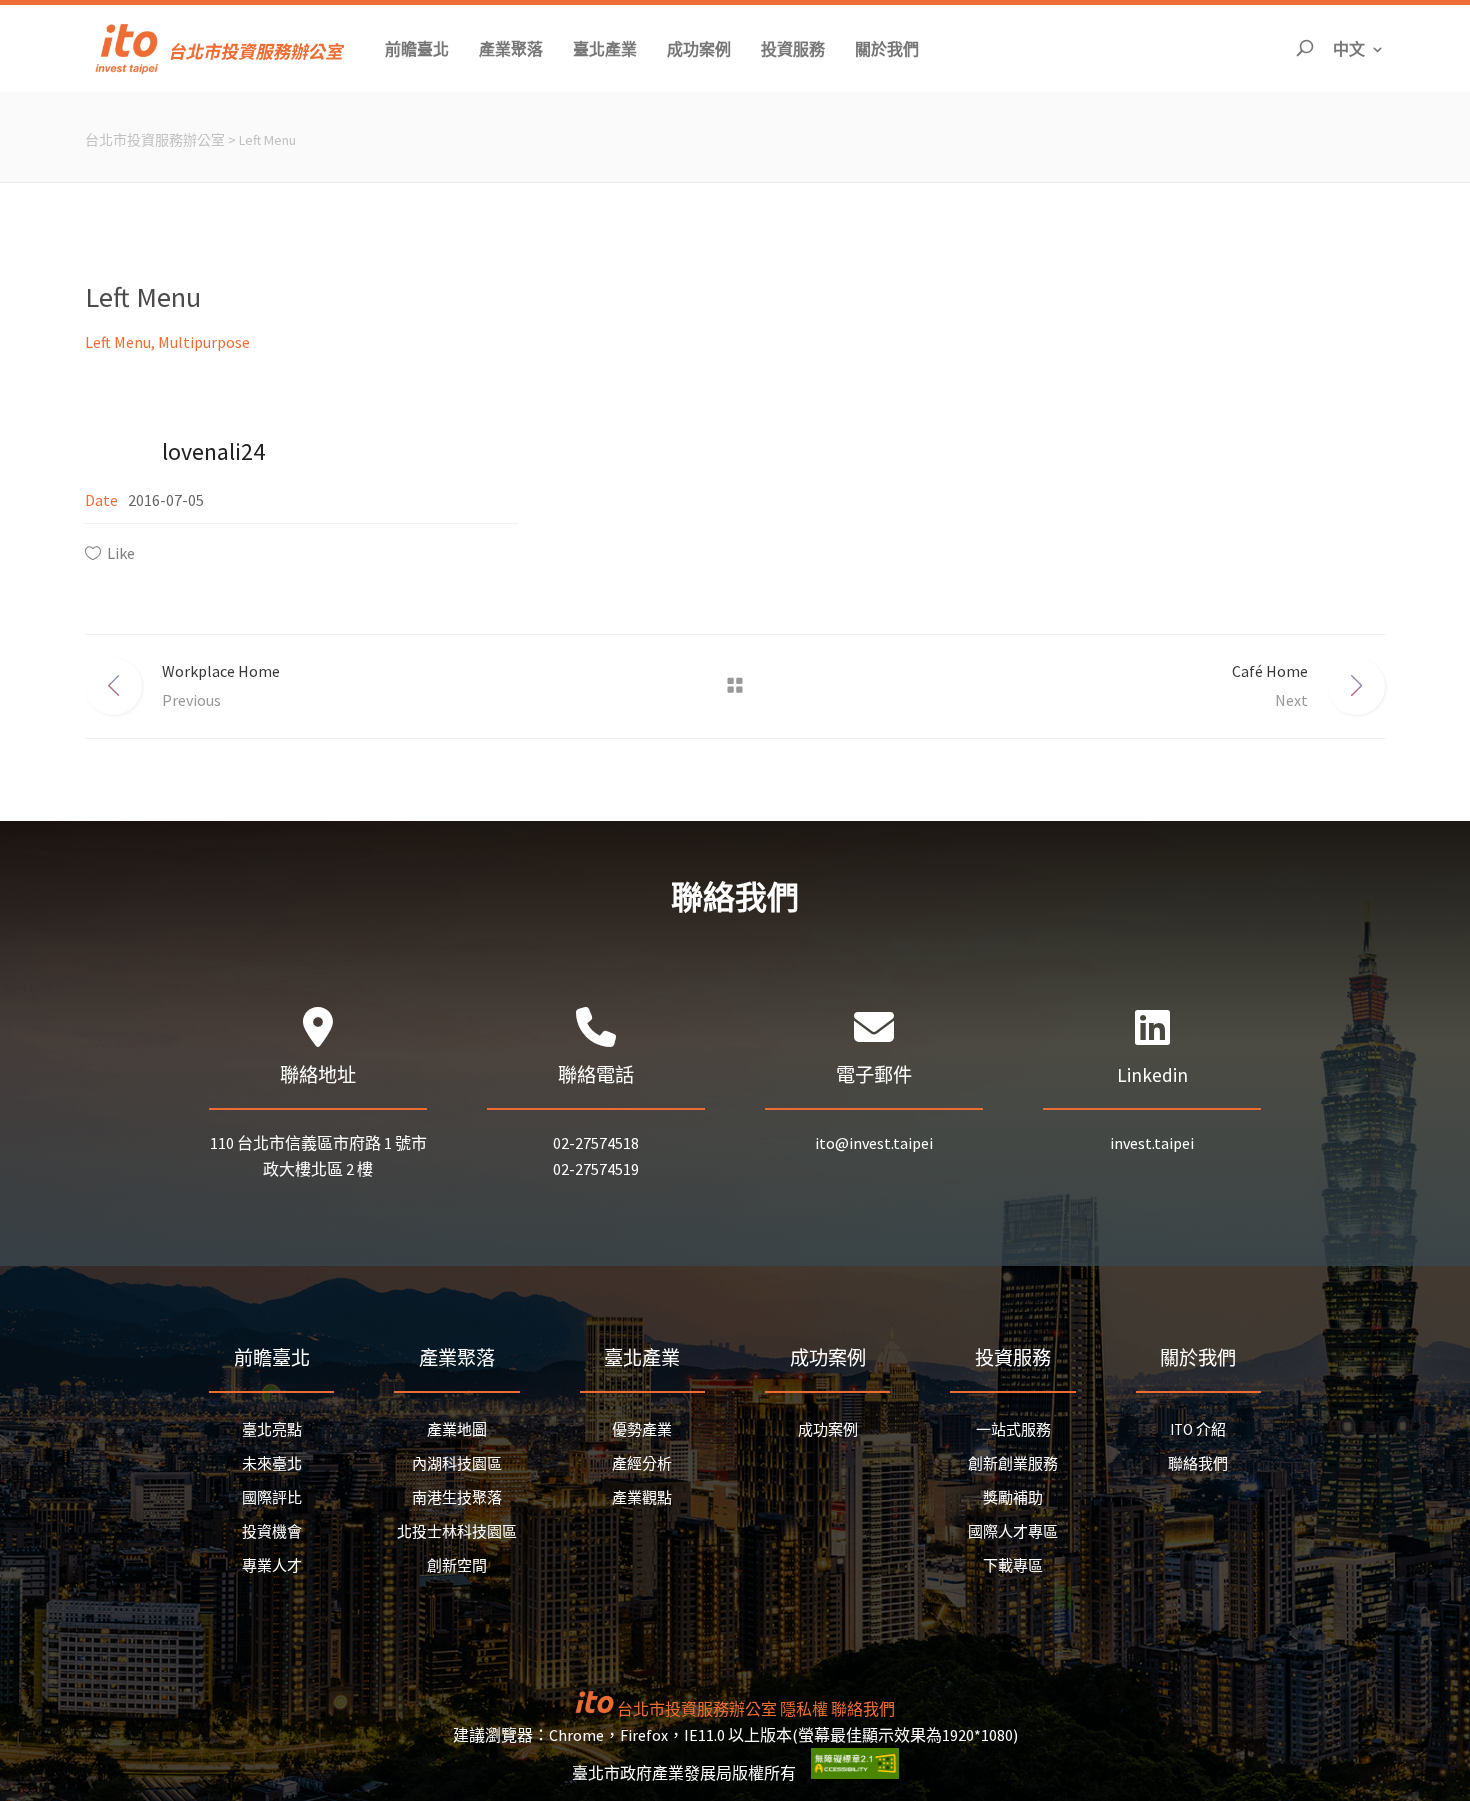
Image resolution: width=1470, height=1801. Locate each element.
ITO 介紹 (1198, 1429)
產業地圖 (457, 1429)
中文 (1359, 48)
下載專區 (1013, 1565)
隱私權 (804, 1709)
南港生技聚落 (457, 1497)
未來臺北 (272, 1463)
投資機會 (272, 1531)
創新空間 (457, 1565)
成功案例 (828, 1429)
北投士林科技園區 (457, 1531)
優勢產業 (642, 1429)
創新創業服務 (1013, 1463)
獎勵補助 (1013, 1497)
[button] (417, 48)
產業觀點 (642, 1497)
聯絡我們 (1198, 1463)
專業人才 (272, 1565)
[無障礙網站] (855, 1773)
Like (121, 553)
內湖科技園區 (457, 1463)
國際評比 (272, 1497)
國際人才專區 (1013, 1531)
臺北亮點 (272, 1429)
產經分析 (642, 1463)
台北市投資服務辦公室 (155, 140)
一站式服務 (1013, 1429)
